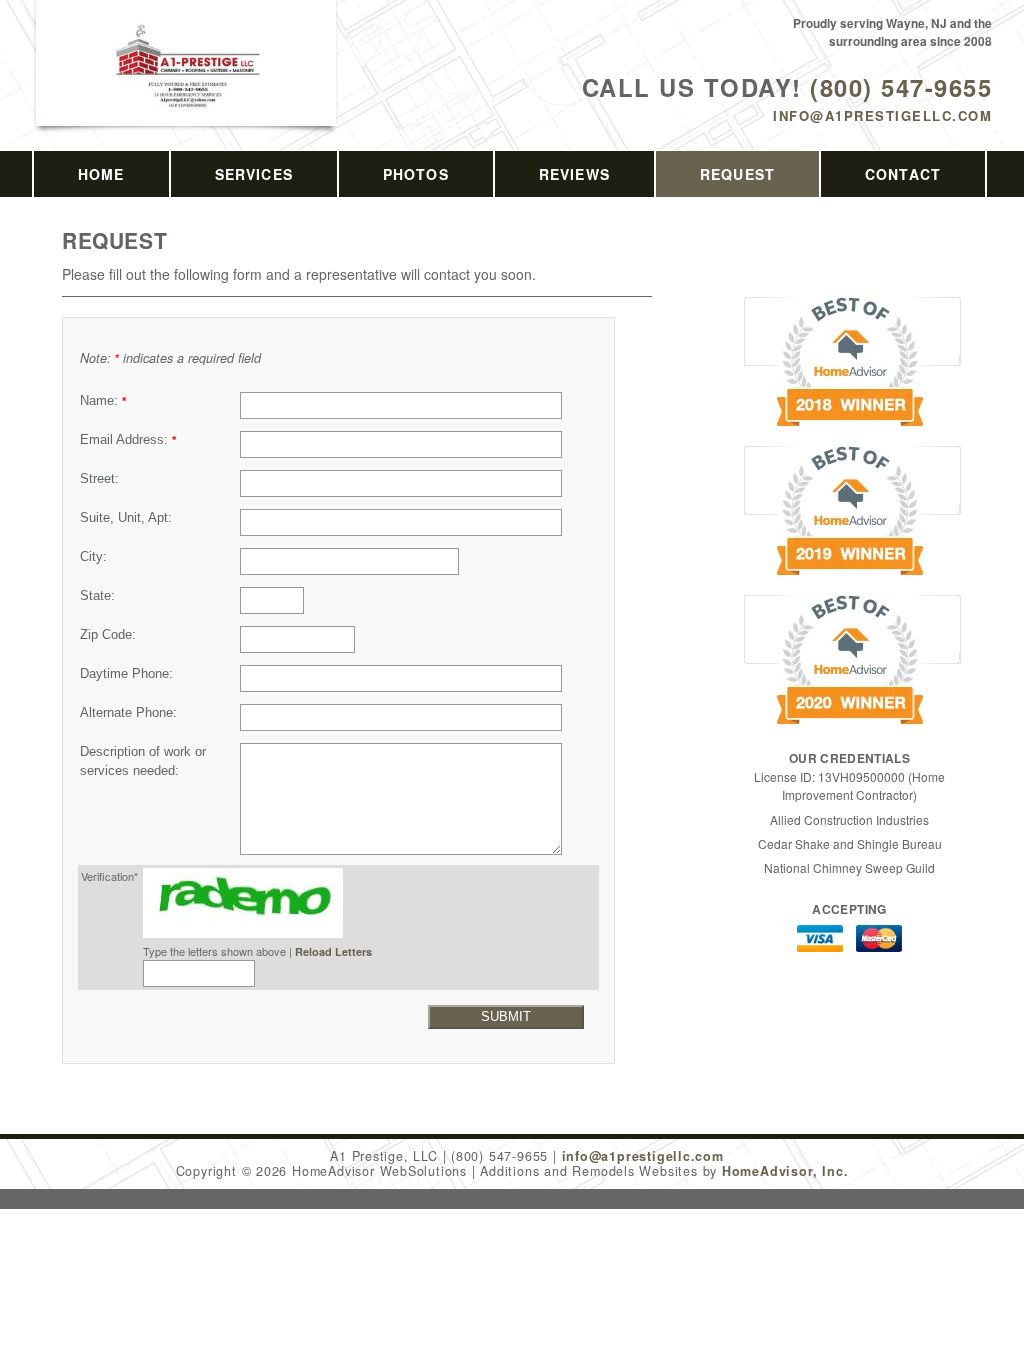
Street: (99, 479)
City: (93, 557)
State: (97, 596)
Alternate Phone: (128, 713)
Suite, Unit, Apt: (126, 518)
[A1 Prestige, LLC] (187, 86)
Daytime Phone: (126, 674)
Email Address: (128, 440)
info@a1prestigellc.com (882, 115)
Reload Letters (333, 951)
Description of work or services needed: (143, 761)
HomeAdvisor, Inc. (785, 1171)
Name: (103, 401)
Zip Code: (108, 635)
